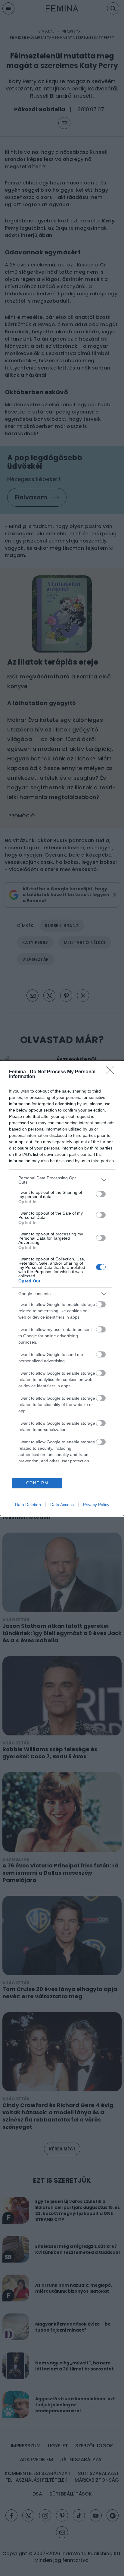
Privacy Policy (96, 1505)
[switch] (101, 1194)
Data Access (62, 1505)
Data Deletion (28, 1505)
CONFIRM (37, 1483)
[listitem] (62, 1180)
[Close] (112, 1072)
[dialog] (62, 1288)
